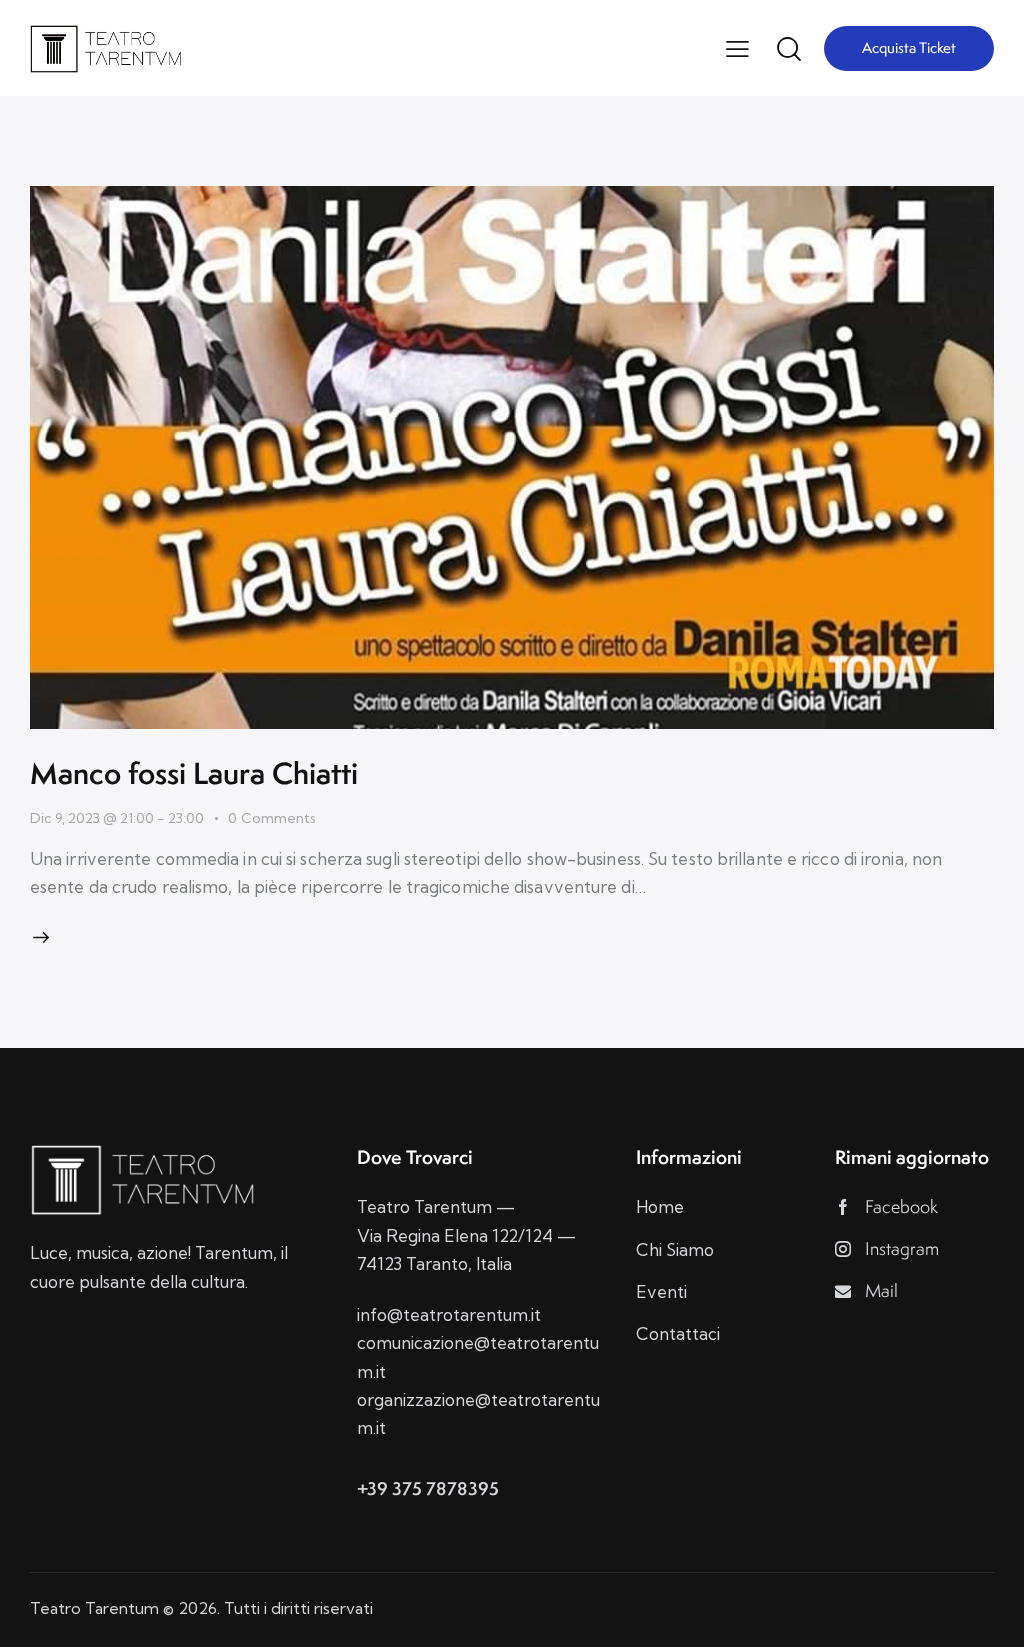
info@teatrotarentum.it (449, 1314)
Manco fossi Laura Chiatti (194, 773)
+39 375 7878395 (428, 1488)
